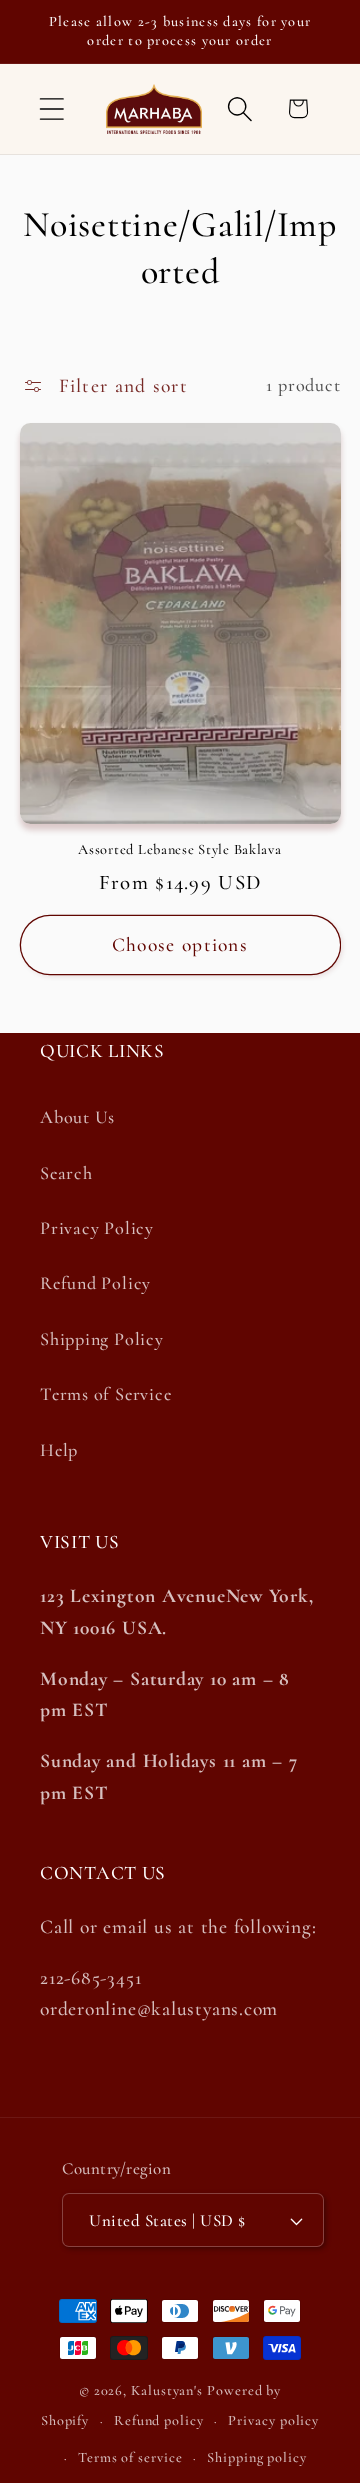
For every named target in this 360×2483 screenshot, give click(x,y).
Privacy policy (273, 2420)
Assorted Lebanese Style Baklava (179, 849)
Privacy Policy (97, 1228)
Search (66, 1173)
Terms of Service (105, 1394)
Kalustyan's (167, 2390)
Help (59, 1450)
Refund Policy (95, 1283)
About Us (77, 1117)
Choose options (180, 945)
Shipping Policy (102, 1339)
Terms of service (130, 2457)
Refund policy (159, 2420)
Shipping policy (257, 2457)
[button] (51, 108)
